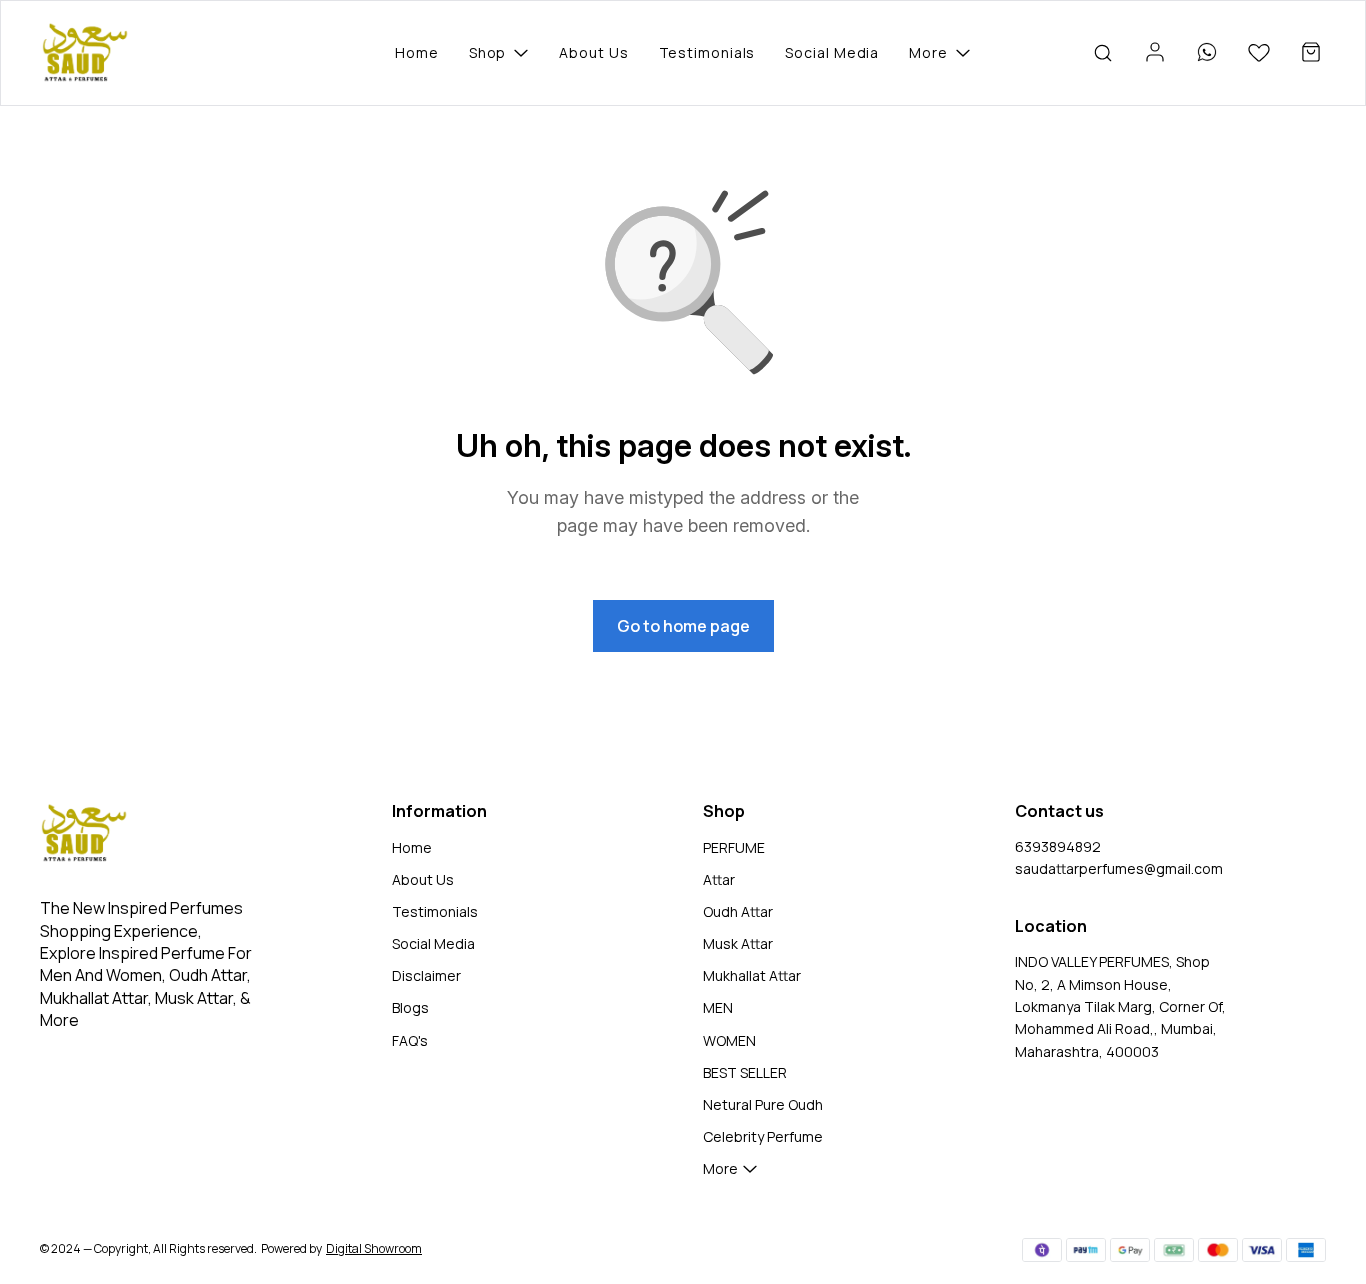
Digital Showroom (374, 1248)
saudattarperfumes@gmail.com (1119, 868)
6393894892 (1058, 846)
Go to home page (683, 626)
